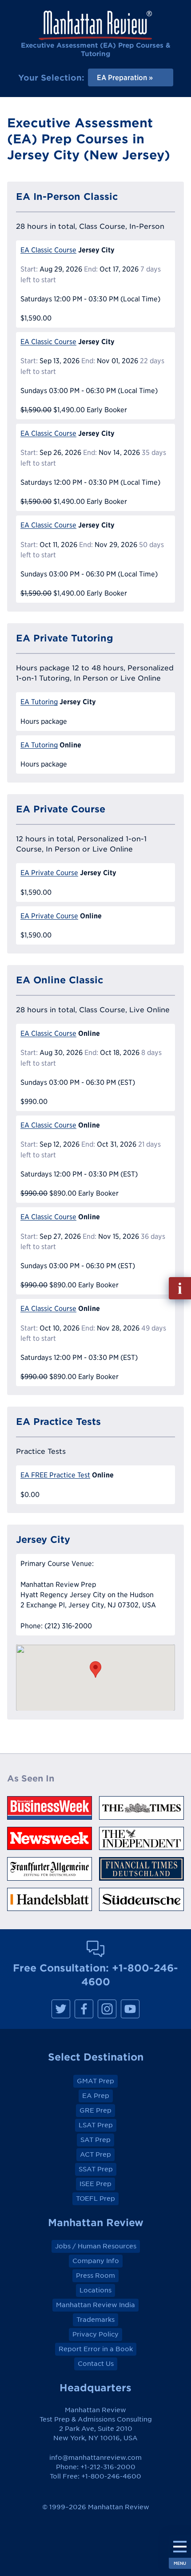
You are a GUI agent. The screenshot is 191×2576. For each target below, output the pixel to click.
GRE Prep (95, 2110)
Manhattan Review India (95, 2305)
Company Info (96, 2261)
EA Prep (96, 2096)
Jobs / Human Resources (96, 2246)
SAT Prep (95, 2140)
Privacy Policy (95, 2334)
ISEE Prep (95, 2184)
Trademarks (95, 2320)
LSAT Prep (96, 2125)
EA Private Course (49, 873)
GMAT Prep (95, 2081)
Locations (95, 2290)
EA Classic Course (48, 250)
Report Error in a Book (96, 2349)
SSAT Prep (96, 2169)
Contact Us (96, 2364)
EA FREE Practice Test (55, 1475)
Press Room (95, 2276)
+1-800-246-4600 (111, 2476)
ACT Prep (95, 2154)
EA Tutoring (39, 702)
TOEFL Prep (95, 2199)
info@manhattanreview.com (95, 2458)
